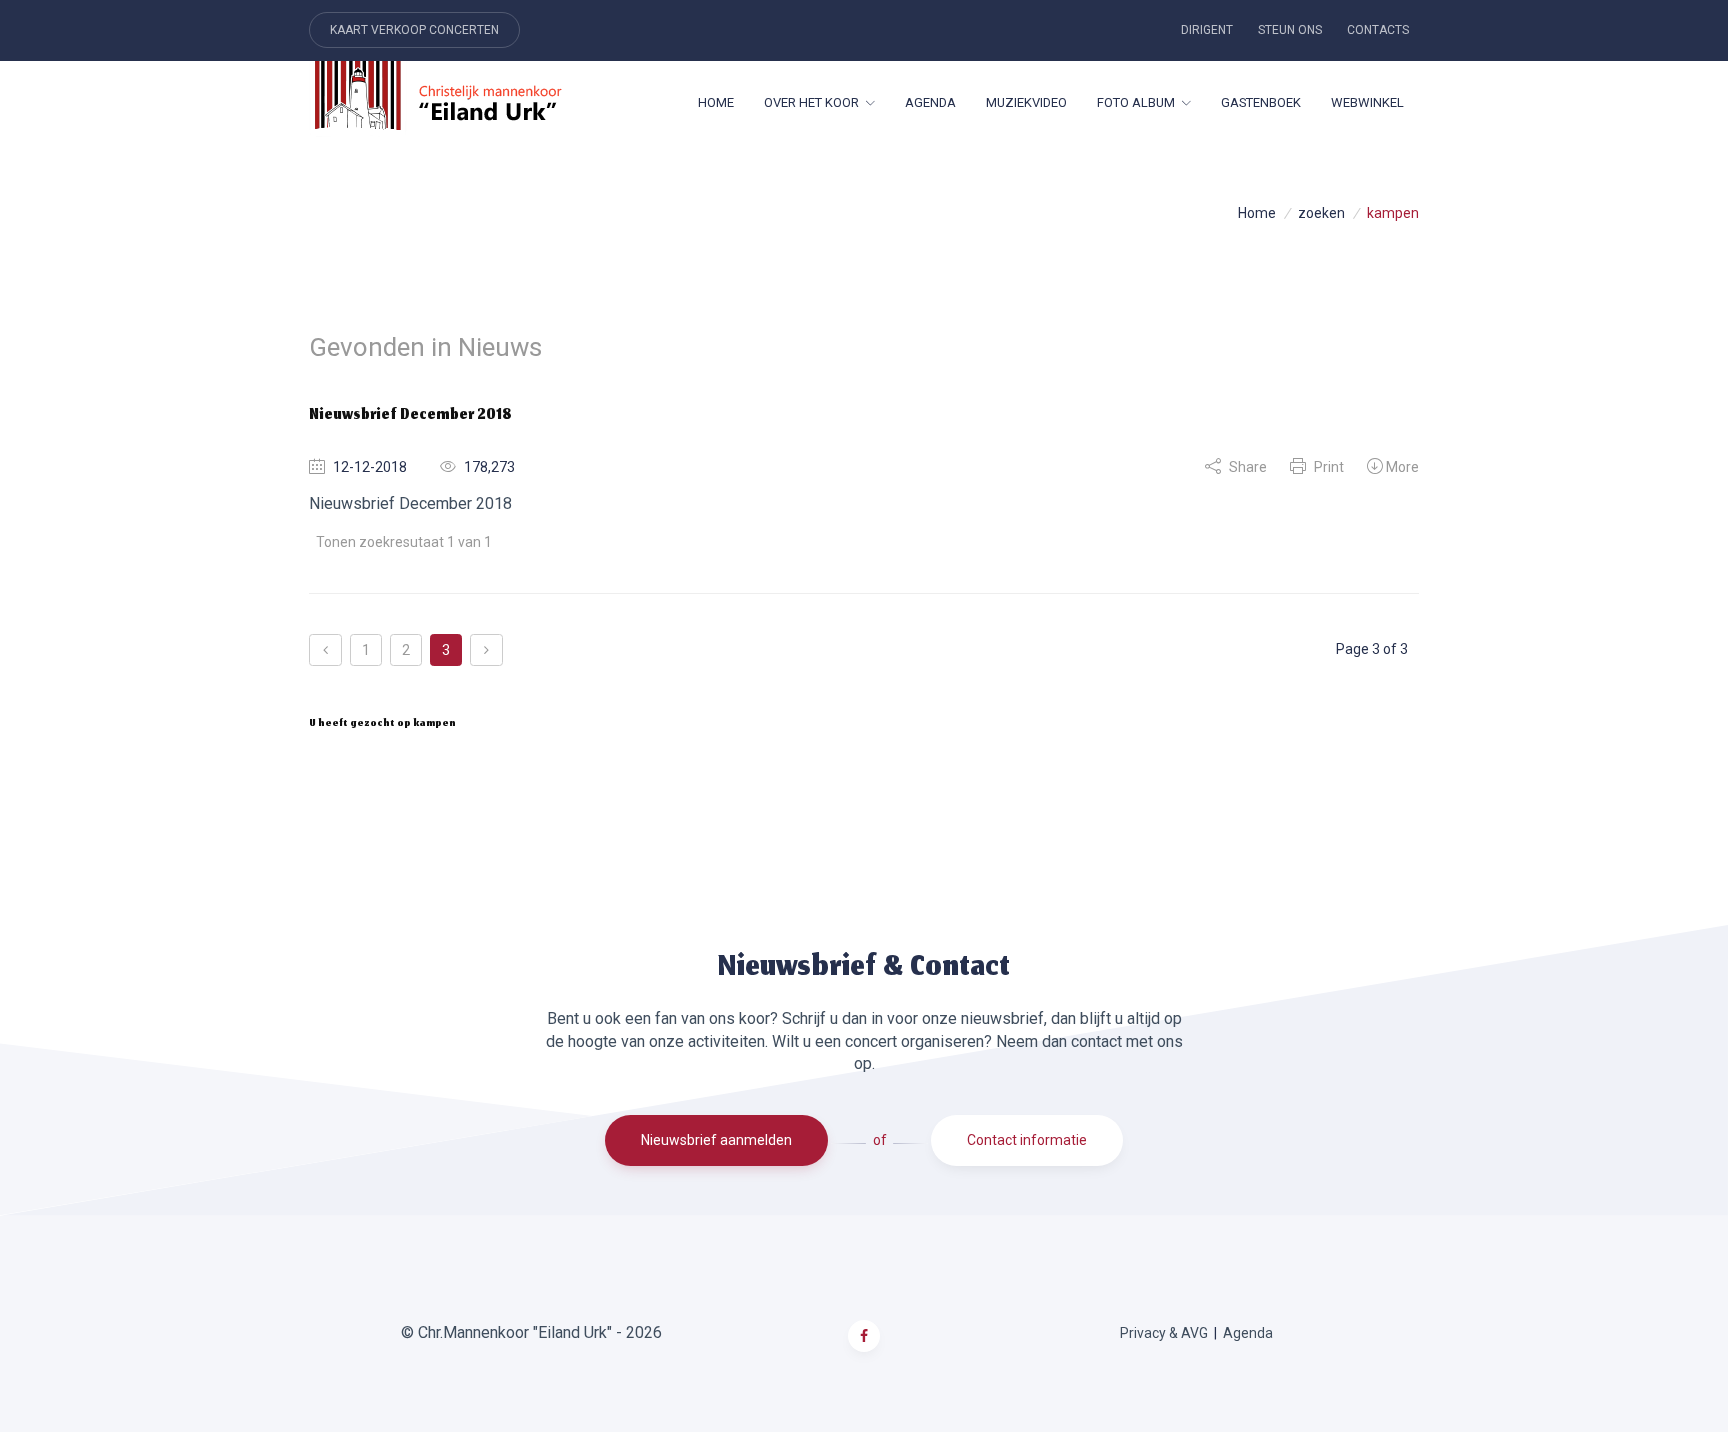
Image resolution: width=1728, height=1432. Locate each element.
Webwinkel (1367, 102)
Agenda (930, 102)
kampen (1393, 213)
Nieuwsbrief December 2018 (410, 416)
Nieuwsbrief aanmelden (716, 1140)
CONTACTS (1378, 30)
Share (1246, 467)
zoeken (1321, 213)
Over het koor (811, 102)
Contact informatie (1027, 1140)
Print (1327, 467)
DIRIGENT (1207, 30)
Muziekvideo (1026, 102)
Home (716, 102)
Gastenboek (1261, 102)
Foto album (1136, 102)
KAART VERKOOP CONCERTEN (414, 30)
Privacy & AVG (1164, 1333)
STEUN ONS (1290, 30)
